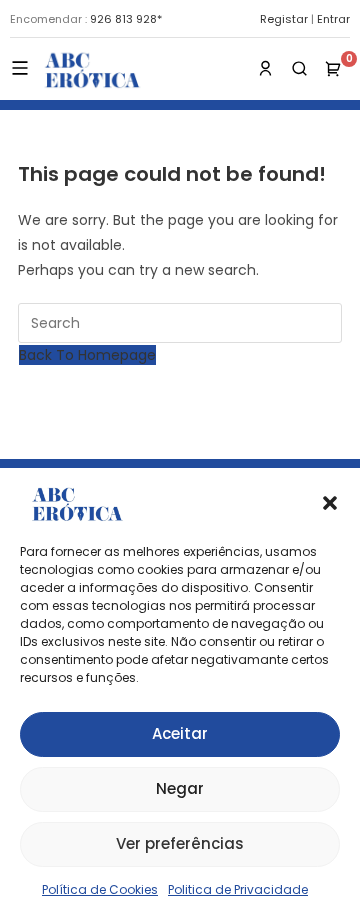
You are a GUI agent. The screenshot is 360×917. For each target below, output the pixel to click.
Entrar (333, 19)
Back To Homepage (87, 355)
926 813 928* (126, 19)
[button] (330, 503)
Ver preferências (180, 843)
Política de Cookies (100, 889)
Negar (180, 788)
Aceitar (180, 733)
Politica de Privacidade (238, 889)
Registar (284, 19)
